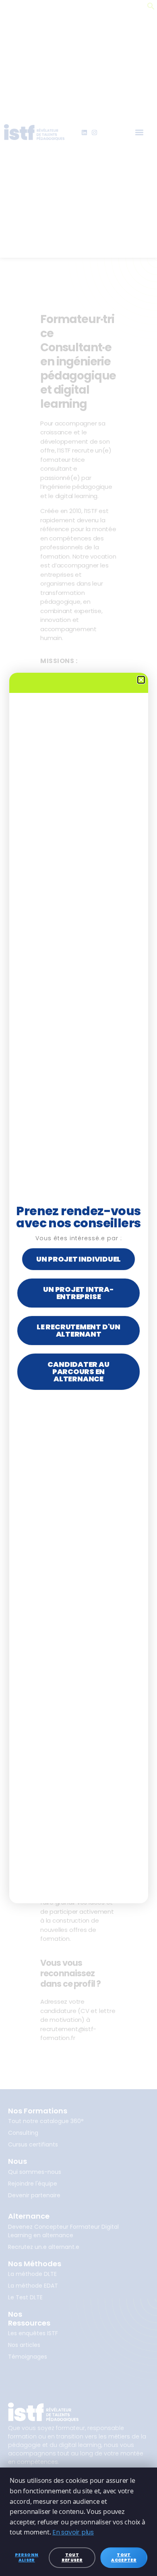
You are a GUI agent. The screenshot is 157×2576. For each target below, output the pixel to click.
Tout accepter (124, 2557)
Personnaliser (27, 2557)
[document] (78, 1288)
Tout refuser (72, 2557)
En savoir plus (73, 2532)
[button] (141, 680)
